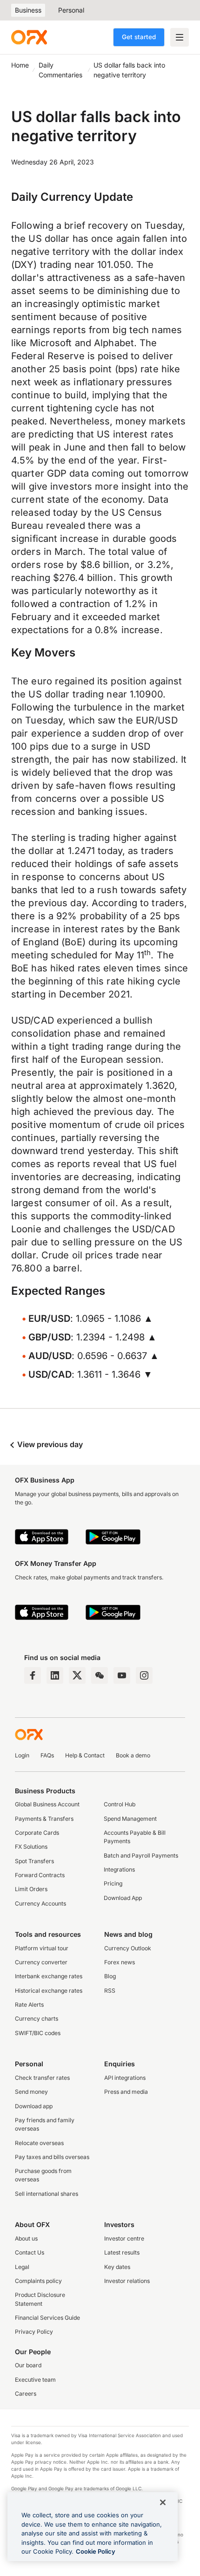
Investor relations (127, 2281)
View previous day (49, 1444)
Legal (22, 2267)
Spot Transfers (34, 1861)
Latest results (122, 2252)
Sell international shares (47, 2194)
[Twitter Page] (77, 1675)
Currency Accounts (40, 1903)
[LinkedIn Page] (55, 1675)
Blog (110, 1976)
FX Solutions (31, 1847)
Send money (31, 2092)
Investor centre (124, 2238)
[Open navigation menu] (180, 37)
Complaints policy (38, 2281)
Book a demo (133, 1755)
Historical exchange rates (49, 1991)
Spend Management (130, 1819)
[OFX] (29, 37)
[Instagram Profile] (144, 1675)
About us (26, 2238)
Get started (139, 37)
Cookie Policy (96, 2551)
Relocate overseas (39, 2143)
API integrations (125, 2078)
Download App (123, 1898)
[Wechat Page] (100, 1675)
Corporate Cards (37, 1833)
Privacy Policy (34, 2332)
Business (28, 10)
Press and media (126, 2092)
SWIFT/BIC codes (38, 2033)
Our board (28, 2365)
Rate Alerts (29, 2005)
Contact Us (30, 2252)
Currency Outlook (128, 1948)
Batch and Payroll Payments (141, 1855)
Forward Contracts (40, 1875)
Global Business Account (47, 1804)
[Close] (163, 2502)
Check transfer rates (42, 2078)
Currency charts (37, 2019)
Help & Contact (85, 1755)
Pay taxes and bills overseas (52, 2157)
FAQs (47, 1755)
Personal (71, 10)
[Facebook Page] (33, 1675)
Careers (26, 2394)
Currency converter (41, 1962)
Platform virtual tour (42, 1948)
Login (22, 1755)
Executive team (35, 2380)
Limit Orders (31, 1889)
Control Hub (120, 1804)
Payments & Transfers (44, 1819)
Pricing (113, 1883)
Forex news (120, 1962)
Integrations (119, 1869)
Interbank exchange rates (49, 1976)
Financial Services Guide (47, 2318)
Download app (34, 2106)
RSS (110, 1991)
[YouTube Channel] (122, 1675)
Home (20, 65)
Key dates (117, 2267)
